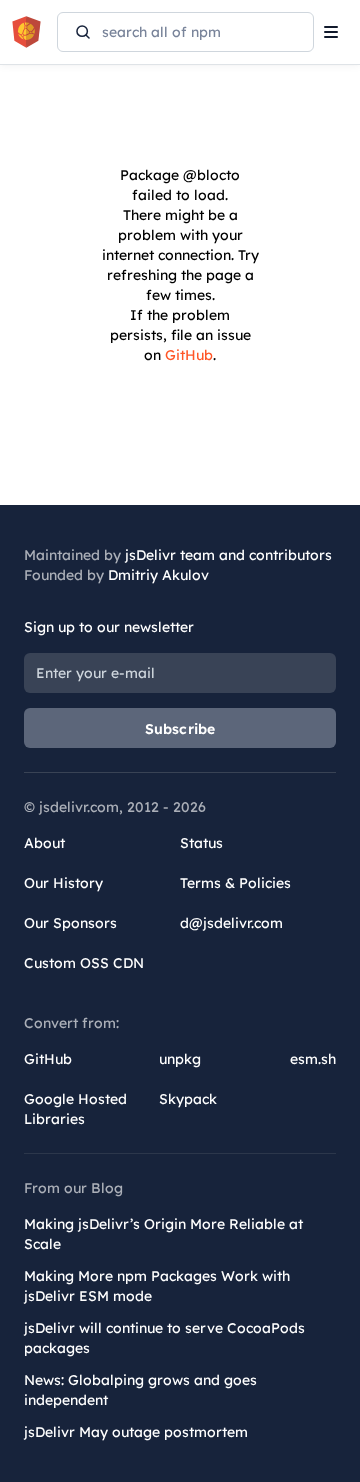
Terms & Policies (235, 883)
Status (201, 843)
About (44, 843)
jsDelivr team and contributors (228, 555)
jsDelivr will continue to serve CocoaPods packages (164, 1338)
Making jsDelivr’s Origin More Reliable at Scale (163, 1234)
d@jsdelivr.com (231, 923)
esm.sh (313, 1059)
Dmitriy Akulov (158, 575)
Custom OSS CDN (84, 963)
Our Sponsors (70, 923)
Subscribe (180, 729)
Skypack (188, 1099)
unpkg (180, 1059)
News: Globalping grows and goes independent (140, 1390)
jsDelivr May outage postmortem (136, 1432)
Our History (63, 883)
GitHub (189, 355)
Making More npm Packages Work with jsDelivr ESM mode (157, 1286)
